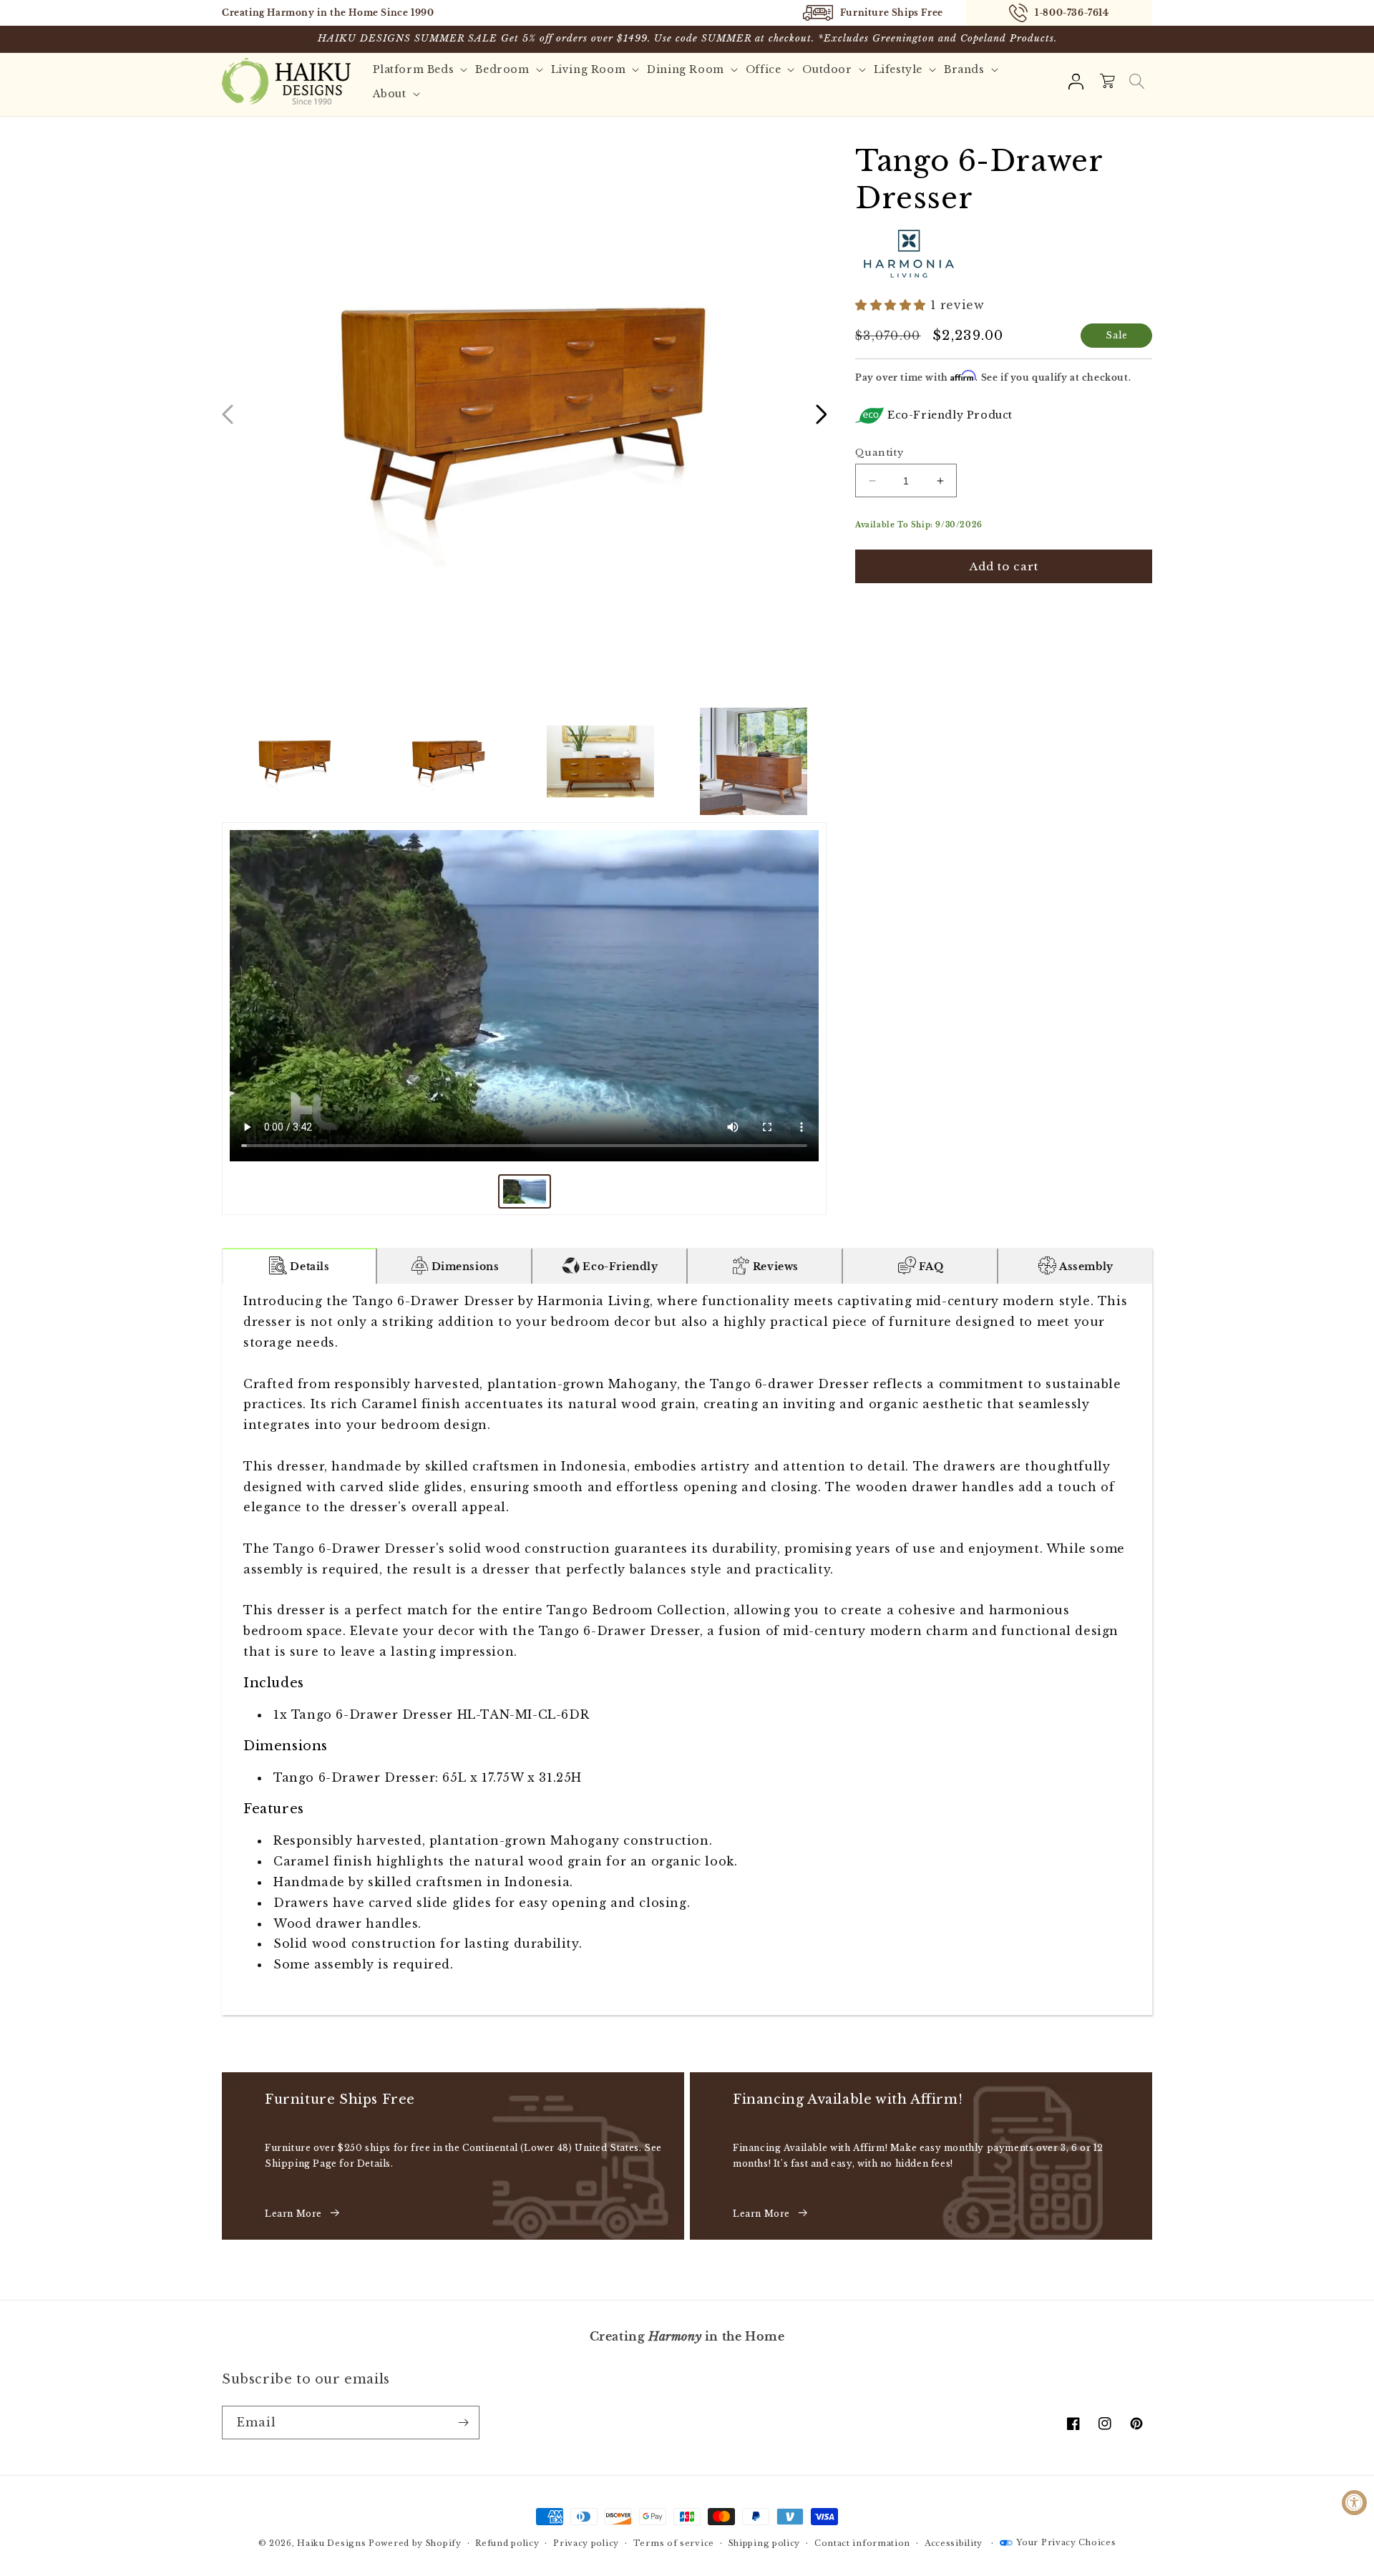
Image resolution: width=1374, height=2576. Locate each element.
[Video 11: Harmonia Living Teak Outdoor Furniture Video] (525, 1191)
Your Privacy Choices (1066, 2542)
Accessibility (954, 2543)
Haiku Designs (331, 2543)
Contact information (862, 2543)
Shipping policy (765, 2543)
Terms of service (674, 2543)
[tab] (299, 1266)
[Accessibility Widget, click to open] (1354, 2503)
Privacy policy (586, 2543)
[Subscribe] (463, 2423)
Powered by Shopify (415, 2543)
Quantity (879, 453)
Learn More (293, 2214)
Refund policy (507, 2543)
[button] (1136, 82)
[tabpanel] (687, 1649)
